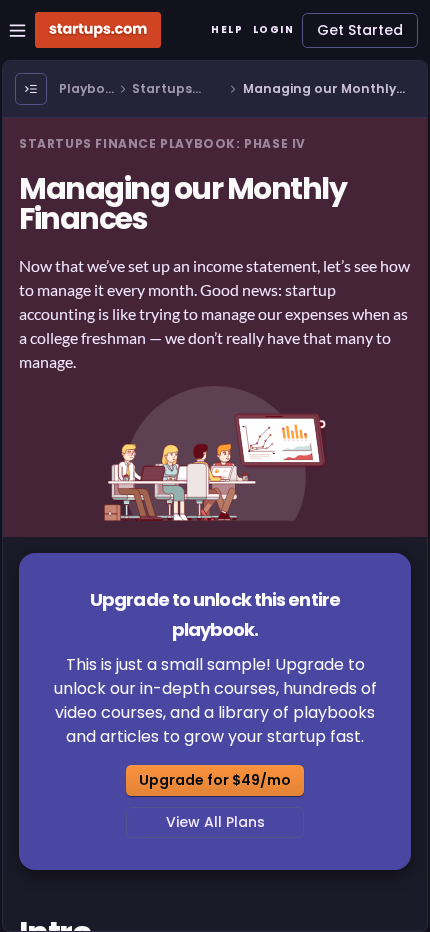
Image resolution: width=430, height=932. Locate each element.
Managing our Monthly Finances (319, 89)
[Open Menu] (31, 89)
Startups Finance (162, 89)
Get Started (360, 30)
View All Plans (215, 822)
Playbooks (86, 89)
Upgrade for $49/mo (215, 780)
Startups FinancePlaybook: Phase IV (162, 143)
